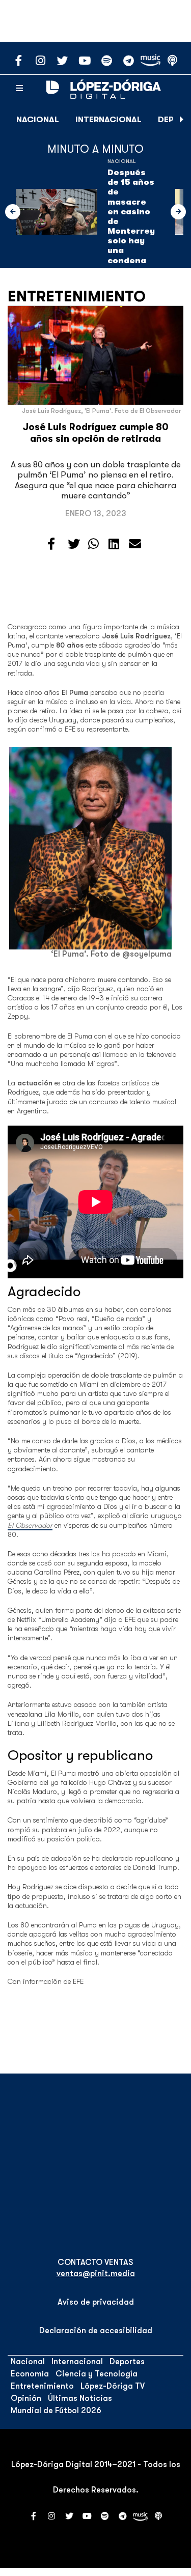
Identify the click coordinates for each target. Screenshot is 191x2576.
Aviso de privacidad (96, 2302)
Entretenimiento (77, 296)
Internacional (108, 120)
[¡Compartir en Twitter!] (74, 544)
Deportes (127, 2362)
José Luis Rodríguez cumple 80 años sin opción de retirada (95, 433)
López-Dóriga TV (113, 2386)
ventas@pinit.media (96, 2274)
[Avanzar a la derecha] (182, 120)
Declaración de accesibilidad (96, 2331)
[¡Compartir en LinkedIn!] (114, 544)
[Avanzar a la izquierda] (13, 212)
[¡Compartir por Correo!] (135, 544)
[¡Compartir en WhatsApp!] (93, 544)
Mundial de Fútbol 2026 (56, 2411)
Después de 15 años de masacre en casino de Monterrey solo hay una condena (131, 217)
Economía (30, 2374)
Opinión (26, 2398)
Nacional (38, 120)
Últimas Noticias (80, 2398)
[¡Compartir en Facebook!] (51, 544)
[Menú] (19, 89)
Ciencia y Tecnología (97, 2374)
